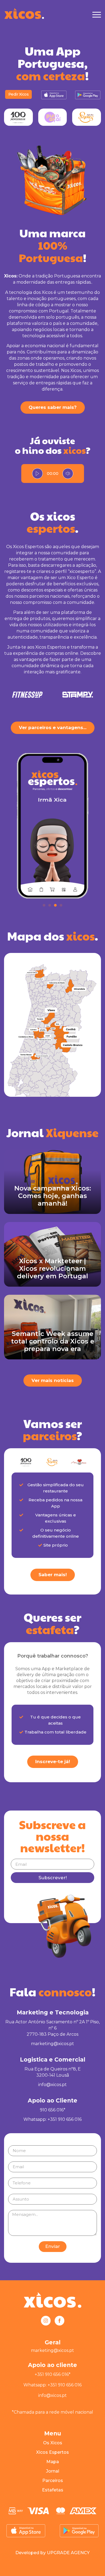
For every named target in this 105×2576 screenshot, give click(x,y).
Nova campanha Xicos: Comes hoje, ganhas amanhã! (53, 1196)
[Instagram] (46, 2321)
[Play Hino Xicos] (37, 474)
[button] (44, 905)
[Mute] (68, 474)
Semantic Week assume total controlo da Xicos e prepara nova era (53, 1341)
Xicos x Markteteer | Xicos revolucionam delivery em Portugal (52, 1268)
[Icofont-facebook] (59, 2321)
